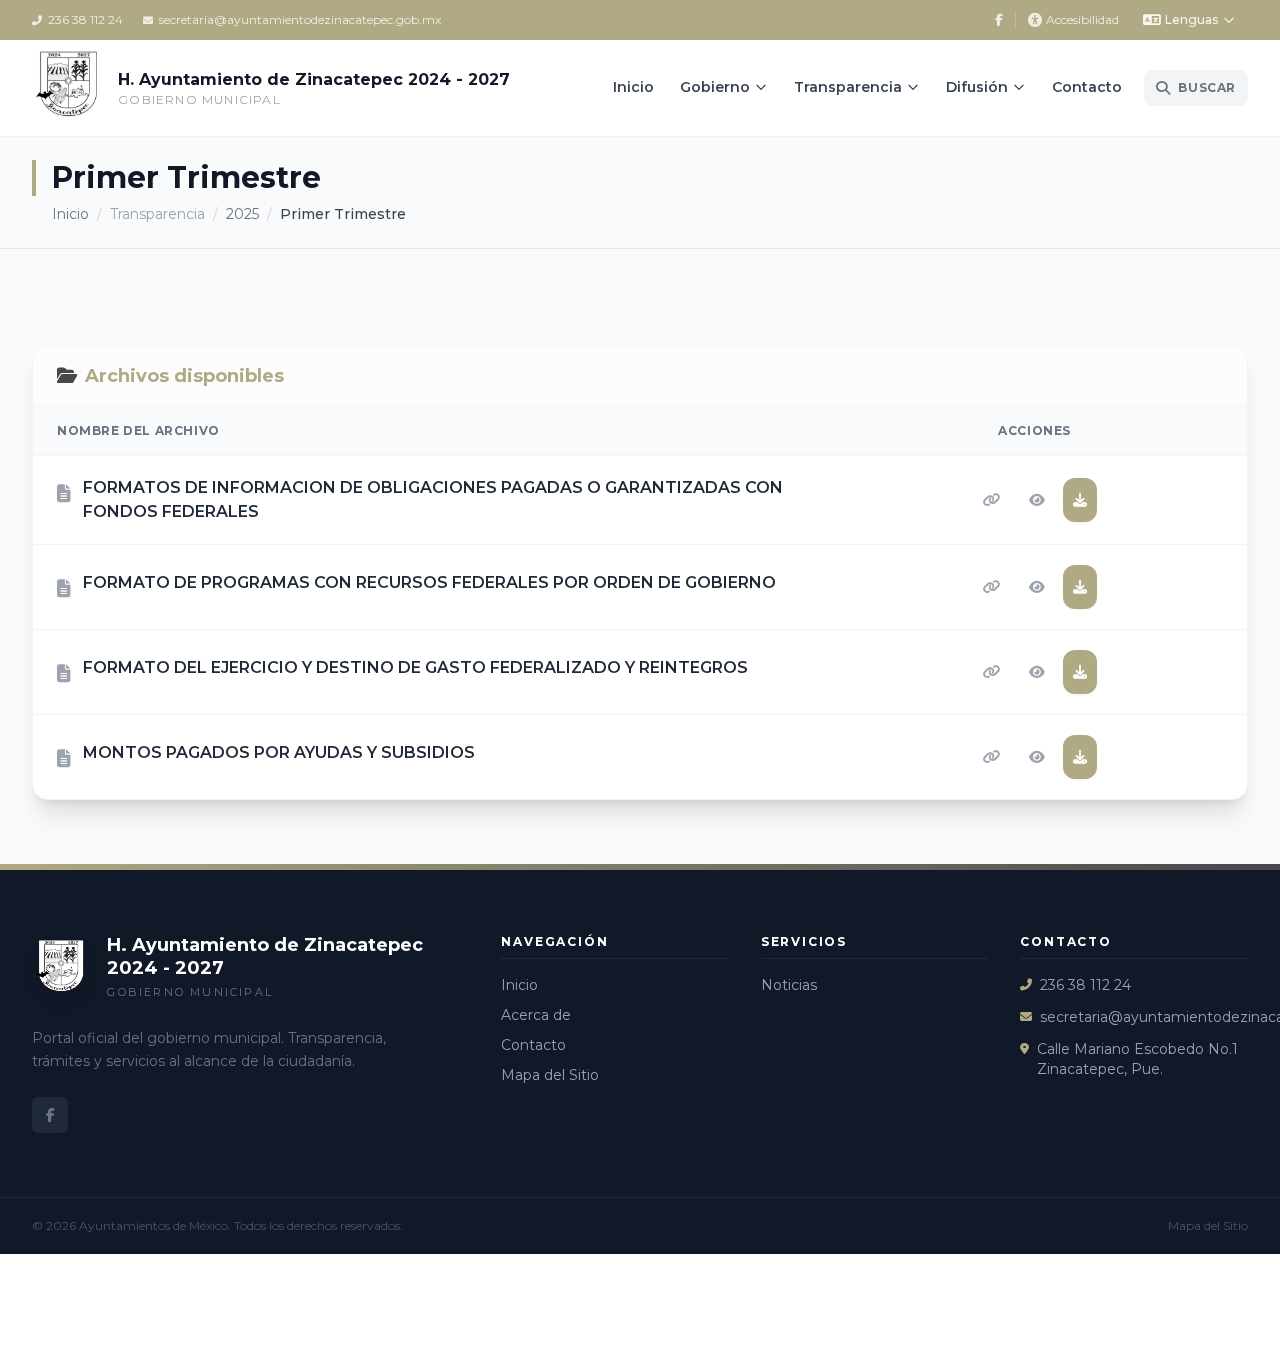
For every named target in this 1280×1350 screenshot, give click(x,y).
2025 (242, 214)
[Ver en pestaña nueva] (1037, 500)
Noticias (789, 985)
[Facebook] (999, 20)
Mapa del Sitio (550, 1075)
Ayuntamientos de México (153, 1225)
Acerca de (536, 1015)
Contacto (1087, 87)
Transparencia (848, 87)
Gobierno (715, 87)
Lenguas (1191, 19)
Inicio (633, 87)
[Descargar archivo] (1080, 500)
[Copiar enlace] (992, 500)
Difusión (977, 87)
